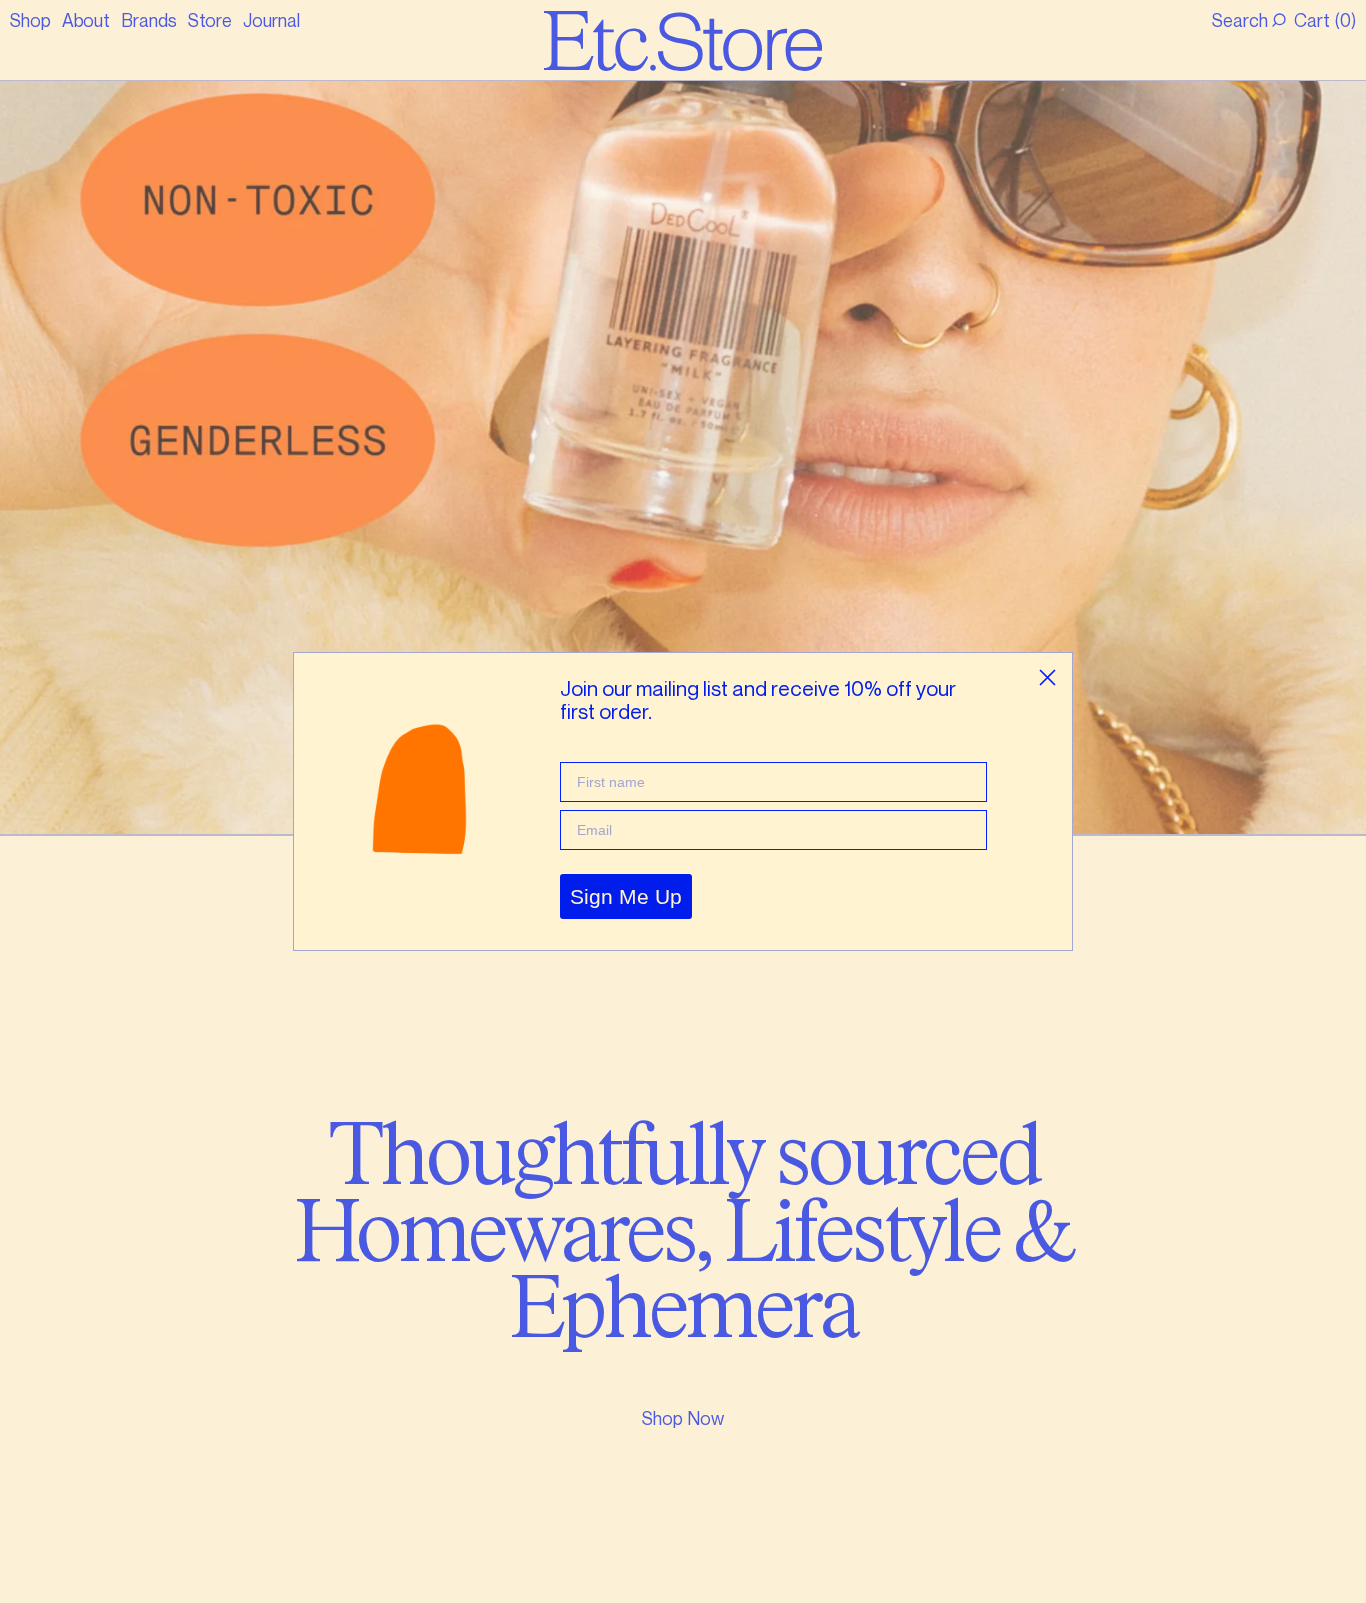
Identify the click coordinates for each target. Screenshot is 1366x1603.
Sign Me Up (626, 896)
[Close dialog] (1047, 677)
